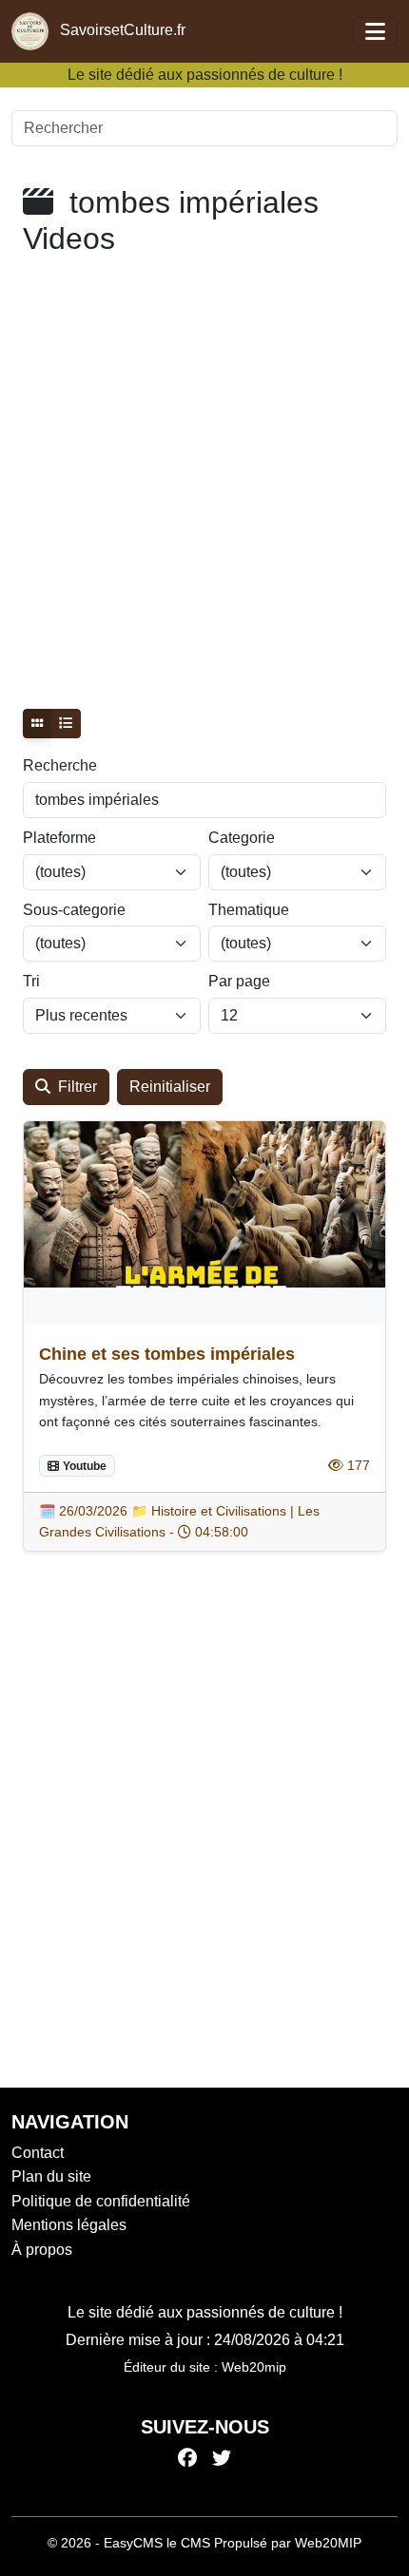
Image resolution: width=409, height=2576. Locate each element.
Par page (239, 981)
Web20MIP (328, 2543)
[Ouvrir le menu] (375, 31)
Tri (31, 981)
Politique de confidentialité (101, 2201)
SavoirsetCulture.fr (121, 30)
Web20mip (254, 2367)
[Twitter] (222, 2458)
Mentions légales (69, 2225)
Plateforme (59, 838)
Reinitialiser (170, 1087)
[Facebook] (187, 2458)
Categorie (242, 838)
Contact (38, 2153)
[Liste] (66, 724)
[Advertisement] (204, 483)
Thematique (249, 910)
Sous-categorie (74, 910)
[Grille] (37, 724)
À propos (42, 2250)
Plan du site (51, 2176)
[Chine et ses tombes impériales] (204, 1223)
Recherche (60, 765)
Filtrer (76, 1087)
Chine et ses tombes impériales (167, 1354)
